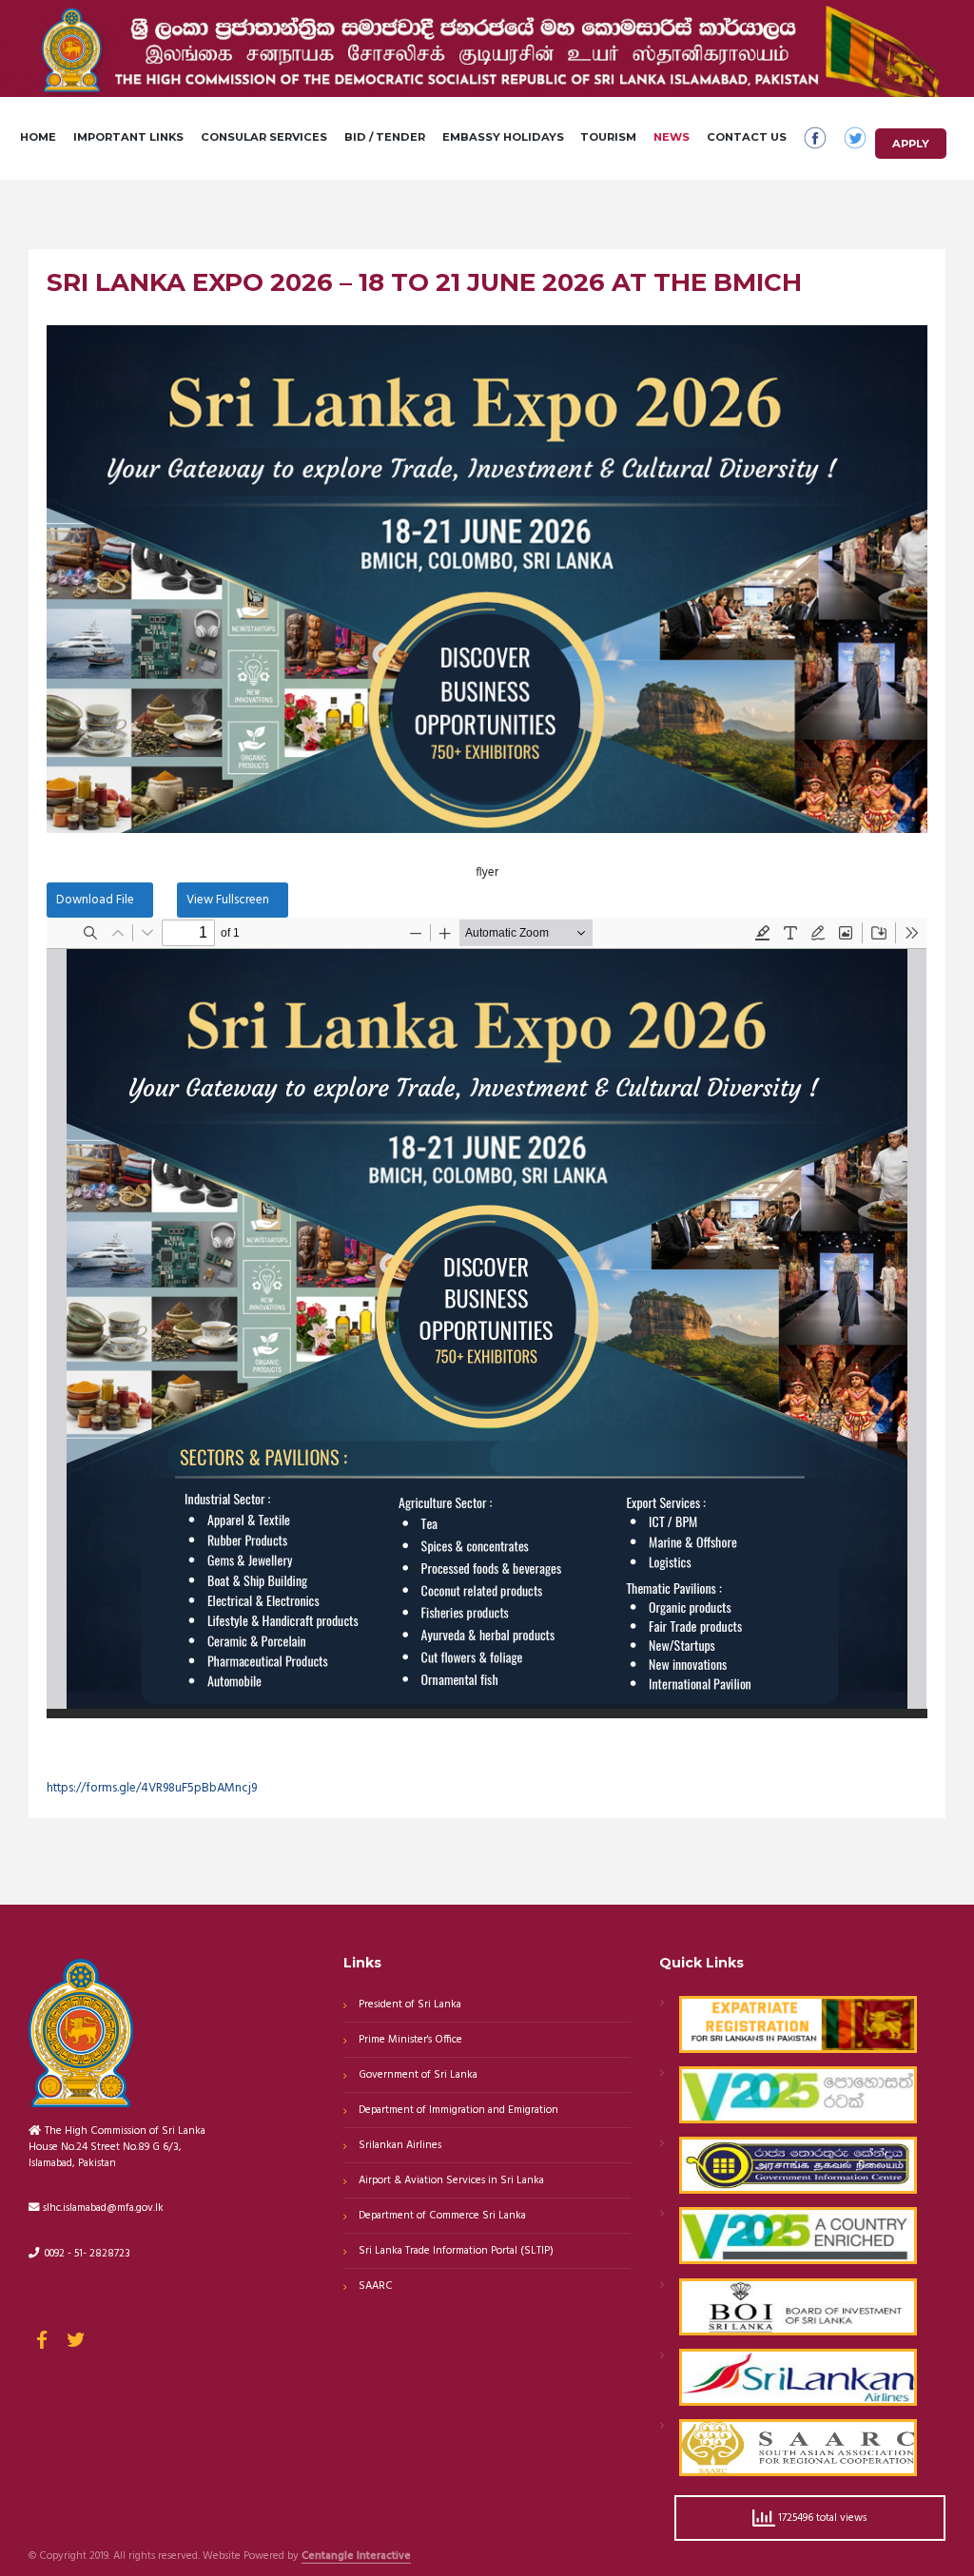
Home (38, 137)
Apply (911, 144)
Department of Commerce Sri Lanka (442, 2216)
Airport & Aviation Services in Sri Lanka (451, 2180)
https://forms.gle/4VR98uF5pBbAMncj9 (152, 1788)
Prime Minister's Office (410, 2040)
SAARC (376, 2286)
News (672, 137)
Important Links (128, 137)
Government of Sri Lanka (418, 2075)
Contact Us (747, 137)
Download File (95, 900)
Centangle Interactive (356, 2557)
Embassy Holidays (503, 137)
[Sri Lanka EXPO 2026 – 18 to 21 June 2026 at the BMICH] (487, 579)
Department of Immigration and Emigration (458, 2110)
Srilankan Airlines (400, 2145)
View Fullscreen (228, 900)
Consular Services (264, 137)
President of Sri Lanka (410, 2005)
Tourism (608, 137)
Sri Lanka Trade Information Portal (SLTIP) (456, 2251)
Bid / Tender (385, 137)
